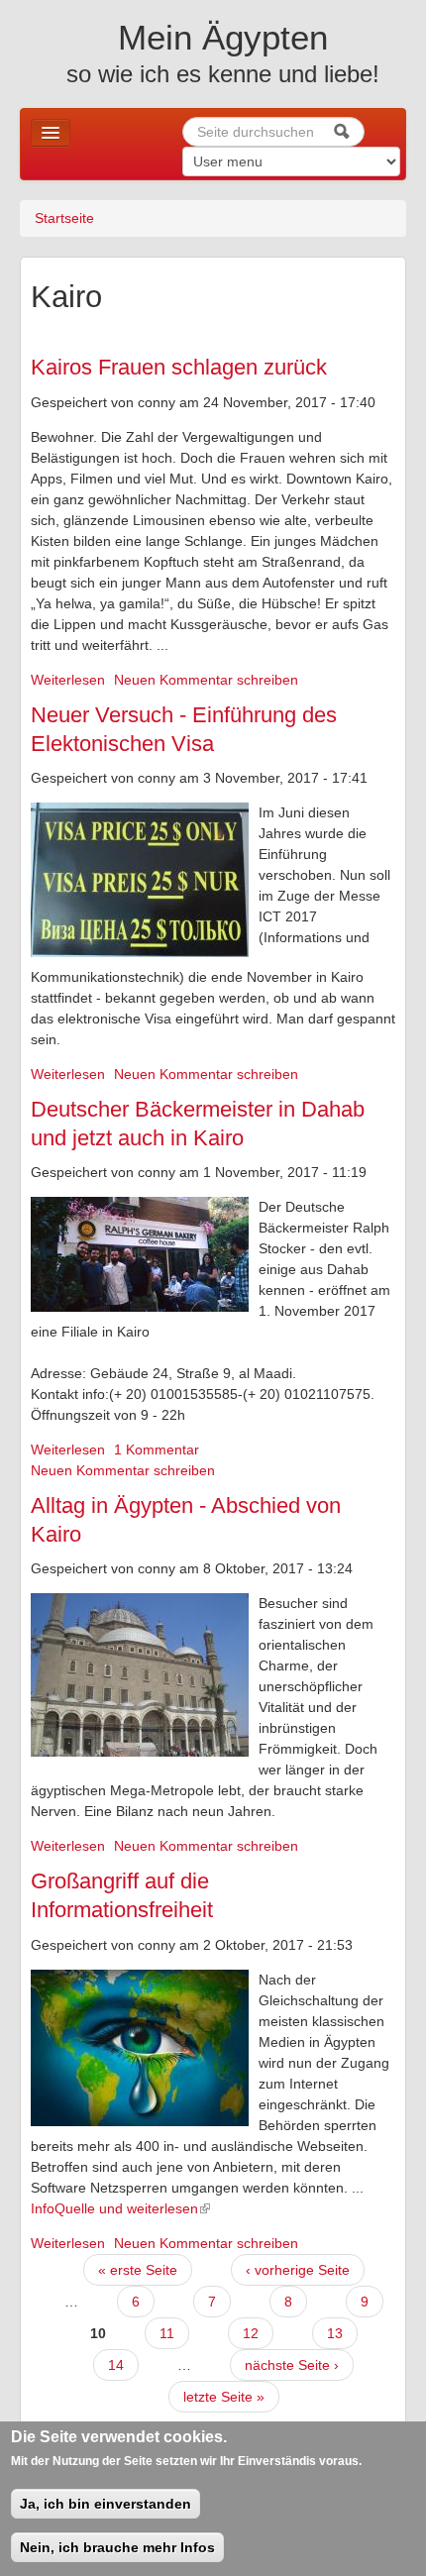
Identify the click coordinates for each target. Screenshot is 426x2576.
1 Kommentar (157, 1449)
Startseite (64, 218)
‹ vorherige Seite (298, 2270)
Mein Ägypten (223, 37)
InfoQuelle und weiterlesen (114, 2208)
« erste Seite (138, 2270)
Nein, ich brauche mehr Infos (117, 2547)
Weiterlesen (68, 680)
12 (251, 2333)
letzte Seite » (224, 2397)
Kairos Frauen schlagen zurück (179, 367)
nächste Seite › (292, 2365)
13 (335, 2333)
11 (167, 2333)
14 (116, 2365)
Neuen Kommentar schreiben (206, 680)
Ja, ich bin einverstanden (106, 2504)
